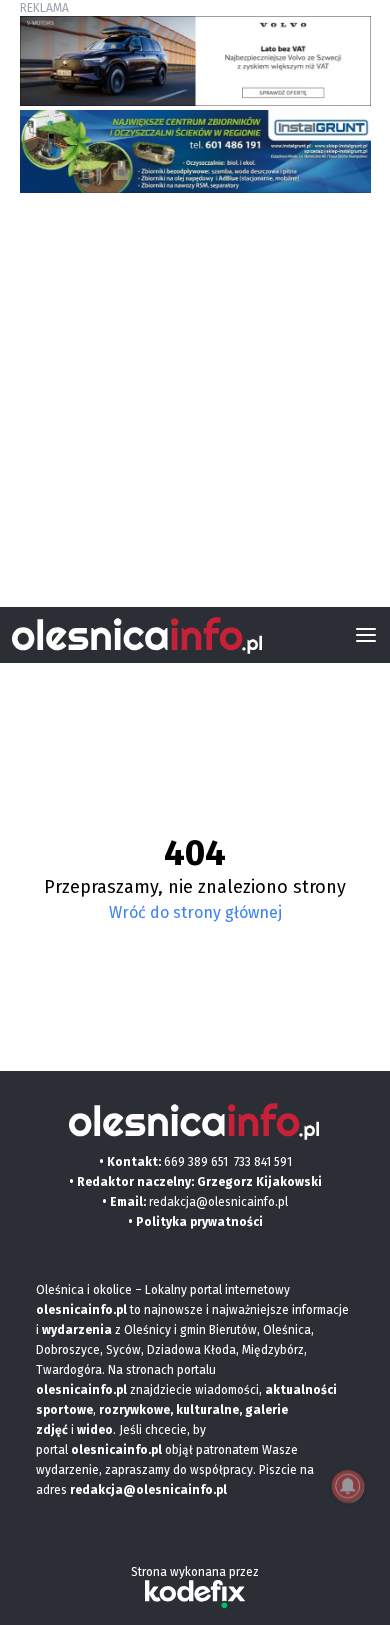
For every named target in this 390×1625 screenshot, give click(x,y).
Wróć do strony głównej (195, 912)
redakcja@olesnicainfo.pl (218, 1202)
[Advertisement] (195, 392)
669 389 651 (196, 1162)
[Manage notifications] (348, 1486)
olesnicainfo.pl (116, 1450)
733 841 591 (263, 1162)
